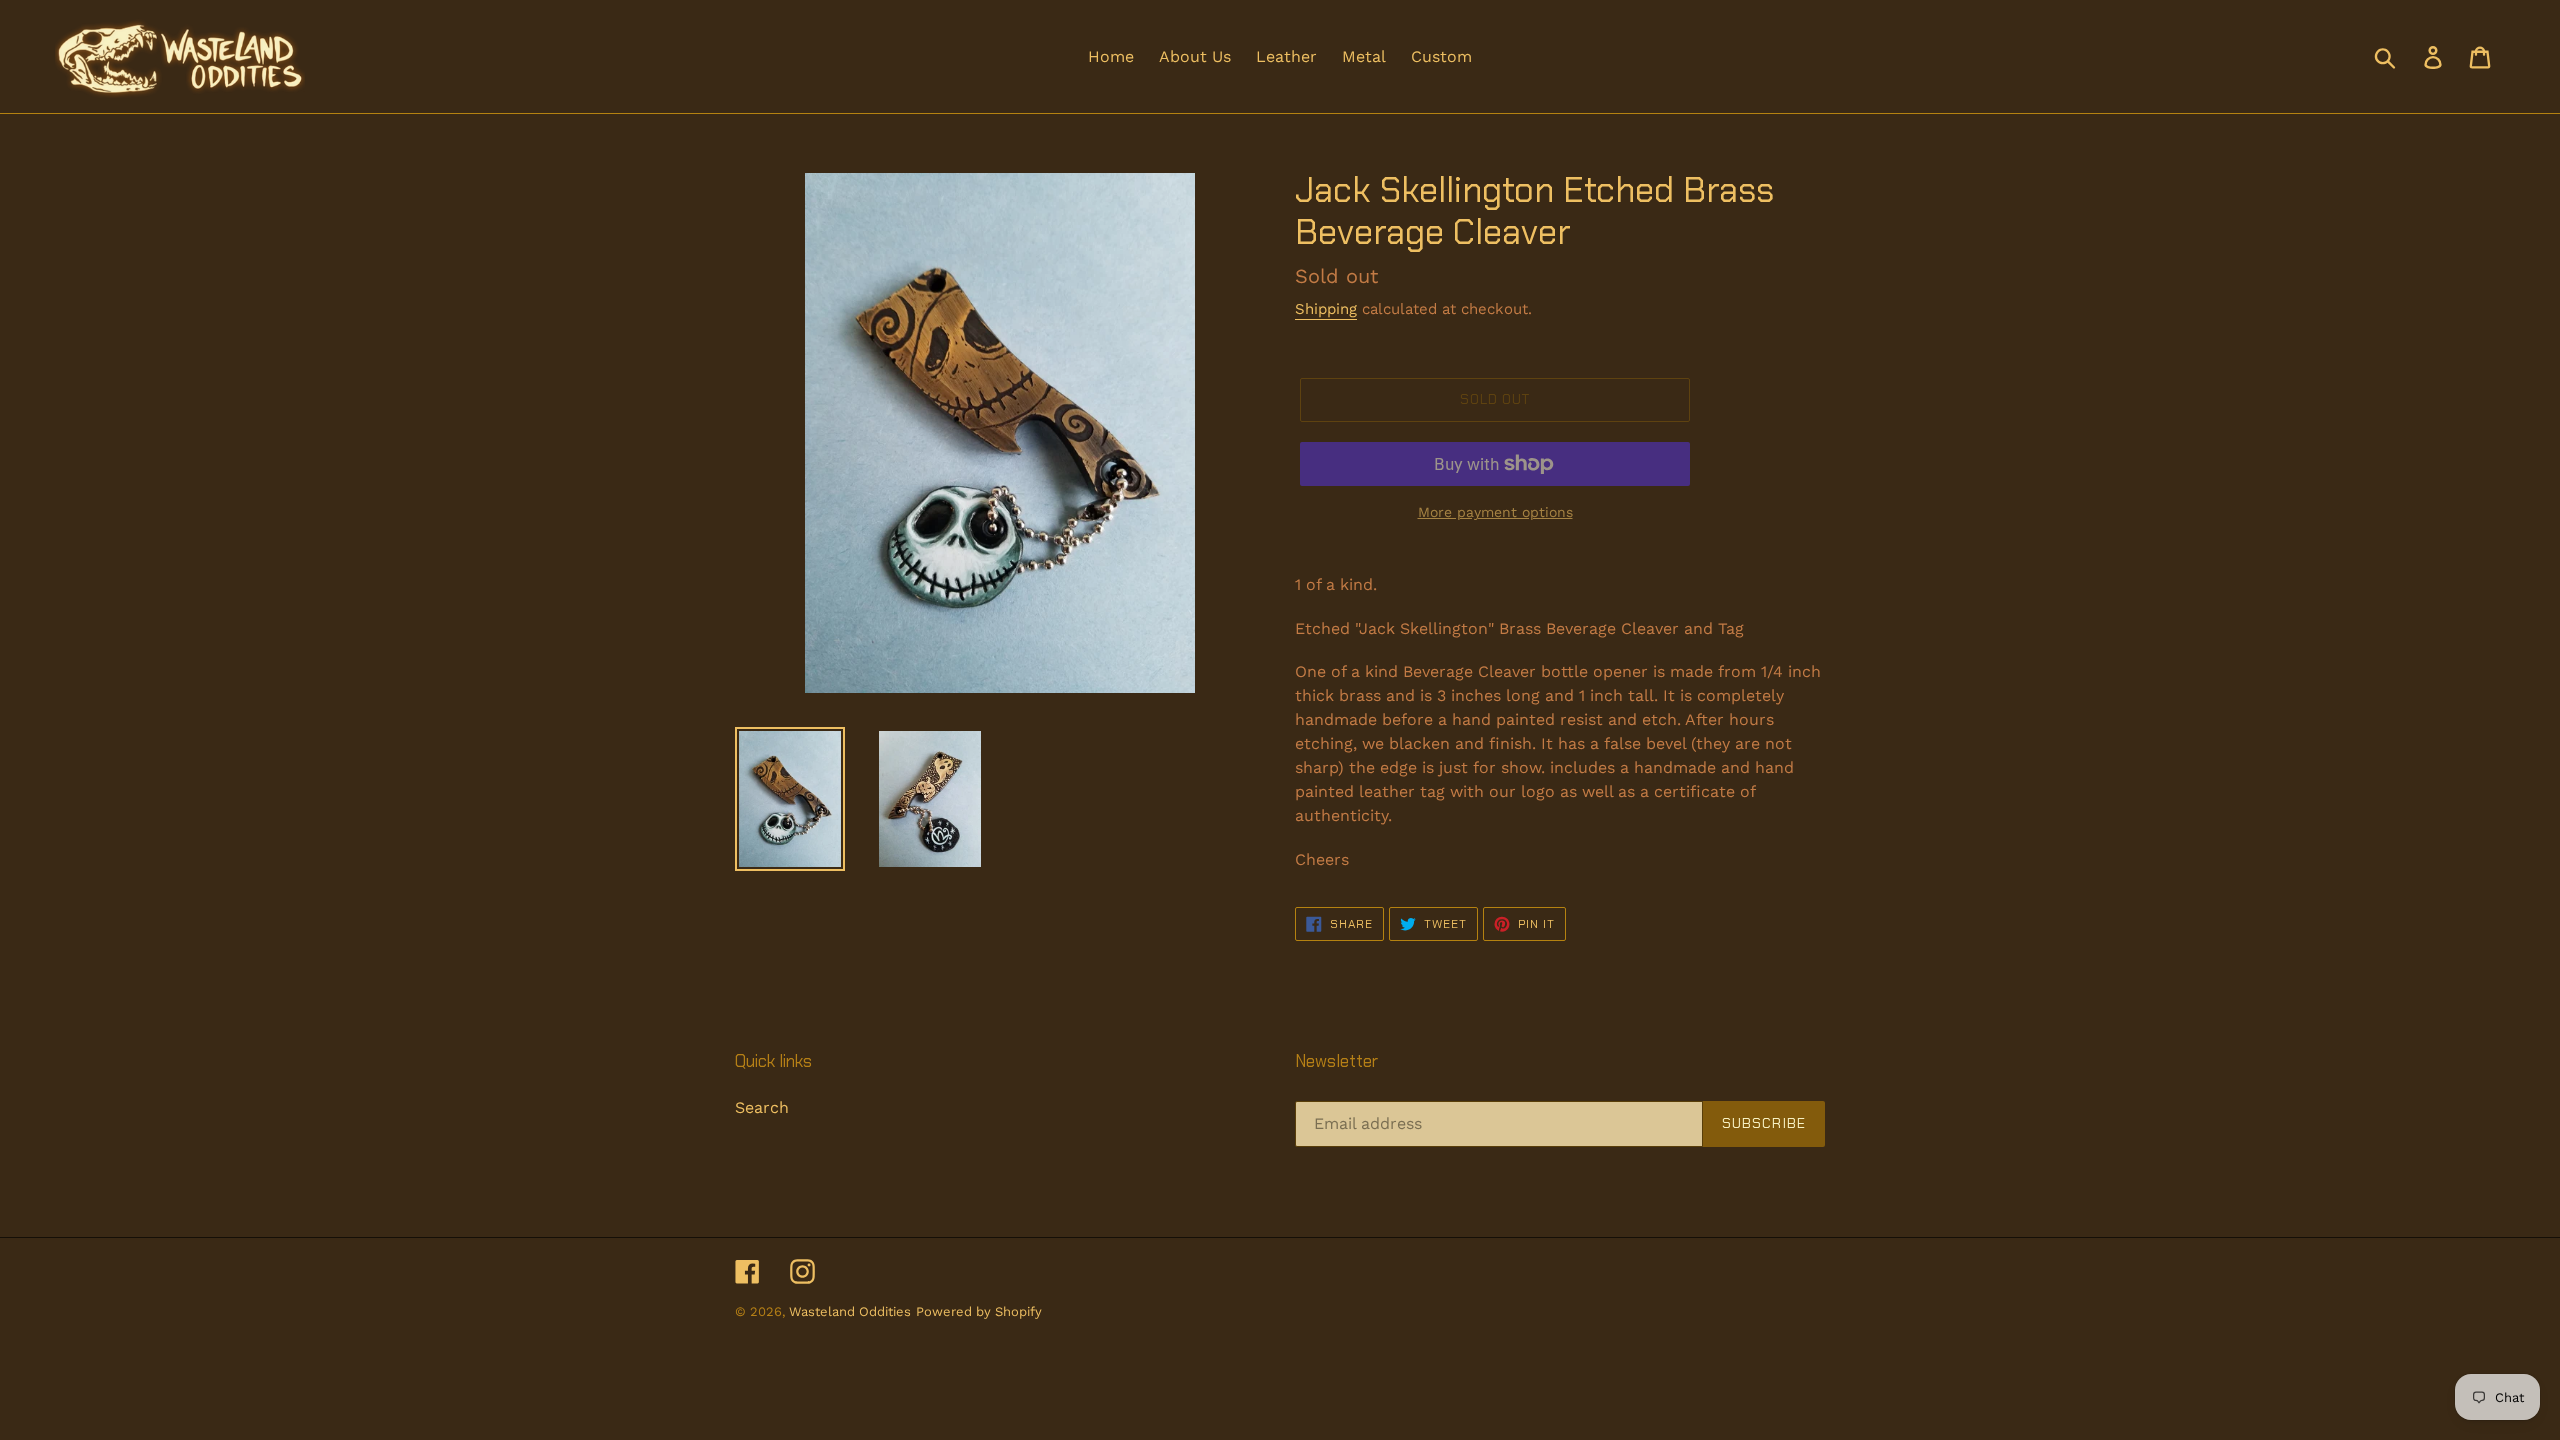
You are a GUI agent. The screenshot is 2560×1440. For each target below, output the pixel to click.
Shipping (1326, 309)
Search (762, 1107)
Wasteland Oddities (850, 1311)
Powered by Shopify (979, 1311)
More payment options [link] (1495, 512)
